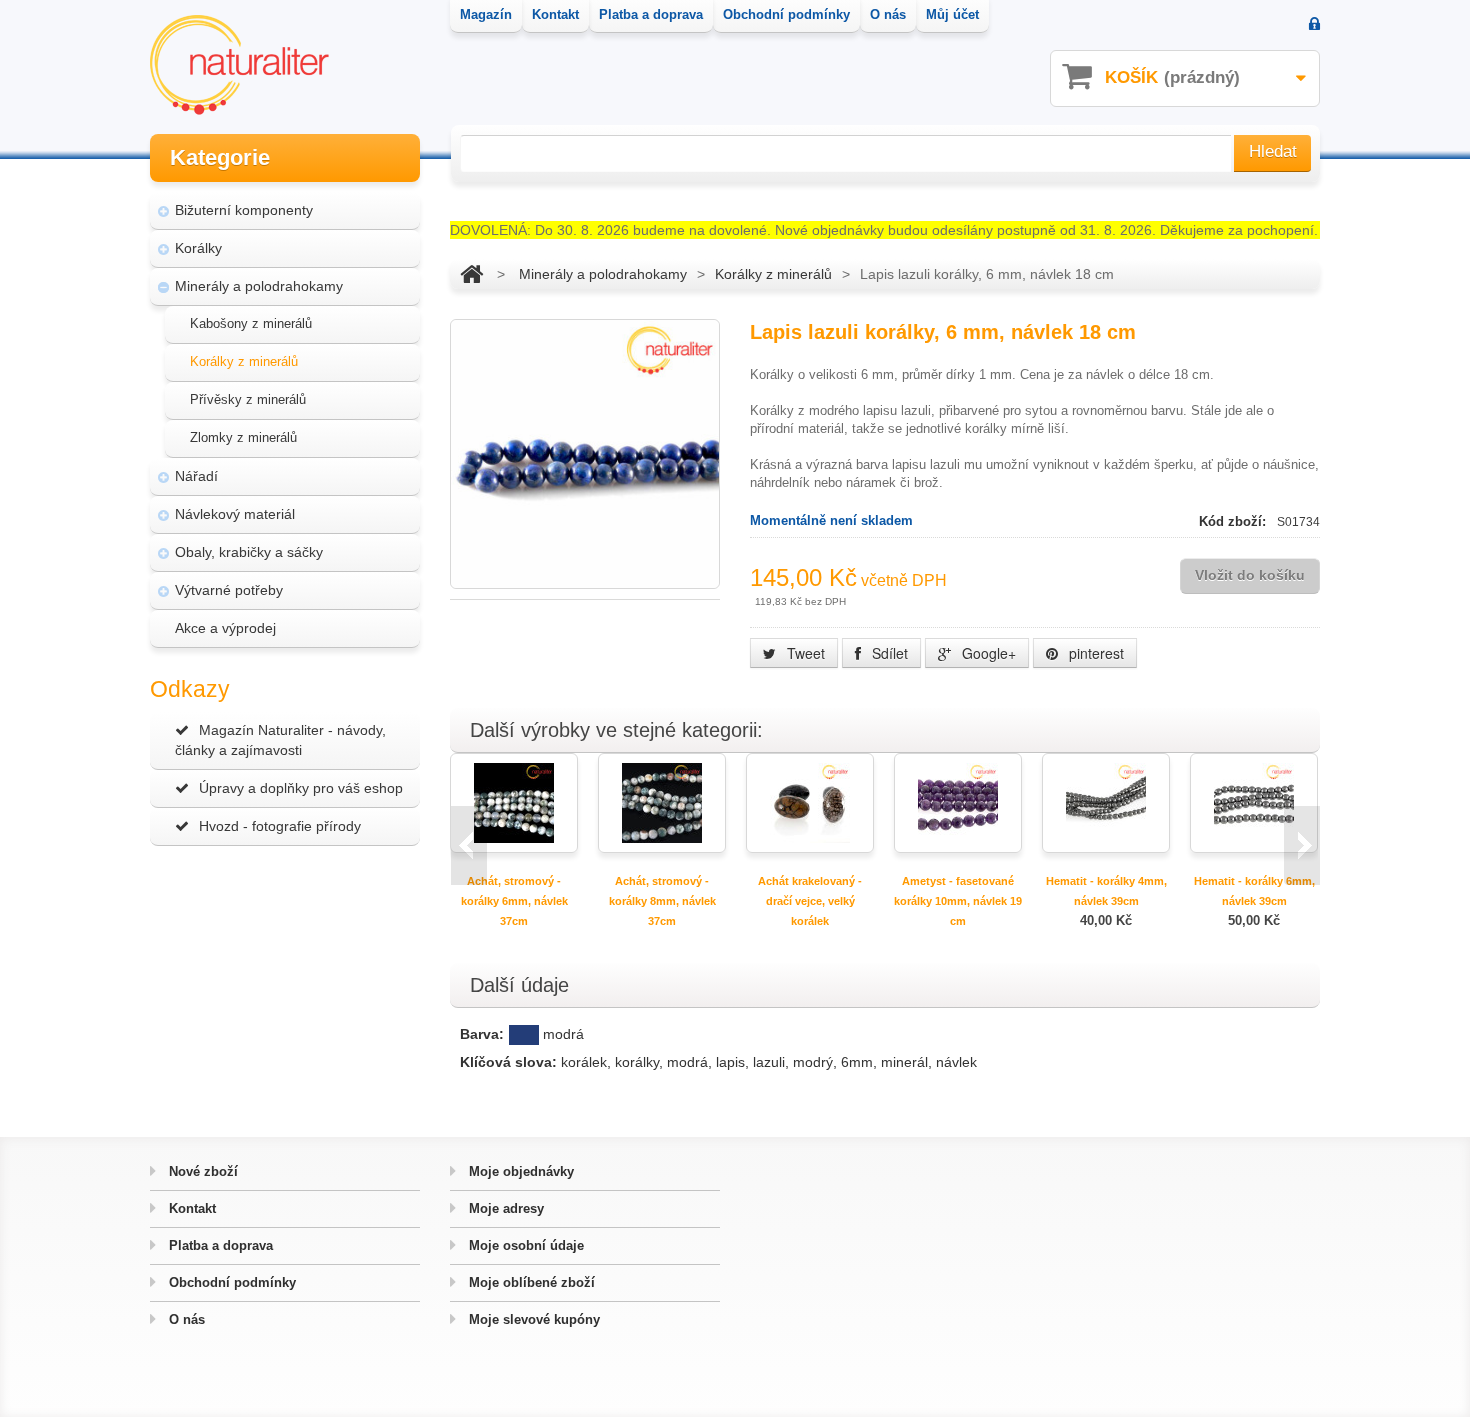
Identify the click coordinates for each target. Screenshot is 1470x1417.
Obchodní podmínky (230, 1282)
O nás (185, 1319)
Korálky (198, 248)
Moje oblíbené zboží (530, 1282)
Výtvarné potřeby (229, 590)
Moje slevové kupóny (532, 1319)
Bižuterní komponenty (244, 210)
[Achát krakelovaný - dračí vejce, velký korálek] (810, 801)
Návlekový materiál (235, 514)
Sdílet (888, 653)
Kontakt (190, 1208)
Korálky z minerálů (244, 361)
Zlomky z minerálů (243, 437)
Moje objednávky (519, 1171)
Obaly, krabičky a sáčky (249, 552)
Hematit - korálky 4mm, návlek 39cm (1106, 891)
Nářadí (196, 476)
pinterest (1094, 653)
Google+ (987, 653)
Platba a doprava (219, 1245)
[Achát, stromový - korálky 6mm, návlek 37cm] (514, 801)
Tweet (804, 653)
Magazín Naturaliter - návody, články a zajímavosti (280, 740)
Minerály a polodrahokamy (259, 286)
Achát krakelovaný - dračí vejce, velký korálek (810, 901)
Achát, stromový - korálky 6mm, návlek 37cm (514, 901)
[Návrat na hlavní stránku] (471, 274)
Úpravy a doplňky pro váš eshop (301, 788)
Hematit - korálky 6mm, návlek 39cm (1254, 891)
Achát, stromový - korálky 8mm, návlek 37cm (662, 901)
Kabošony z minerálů (251, 323)
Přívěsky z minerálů (248, 399)
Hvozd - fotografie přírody (280, 826)
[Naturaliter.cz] (239, 65)
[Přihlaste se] (1314, 25)
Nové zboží (201, 1171)
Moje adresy (504, 1208)
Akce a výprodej (225, 628)
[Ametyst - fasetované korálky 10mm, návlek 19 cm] (958, 801)
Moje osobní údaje (524, 1245)
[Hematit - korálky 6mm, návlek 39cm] (1254, 801)
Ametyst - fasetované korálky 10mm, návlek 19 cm (958, 901)
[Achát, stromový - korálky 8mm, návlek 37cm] (662, 801)
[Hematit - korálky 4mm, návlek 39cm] (1106, 801)
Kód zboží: (1234, 521)
